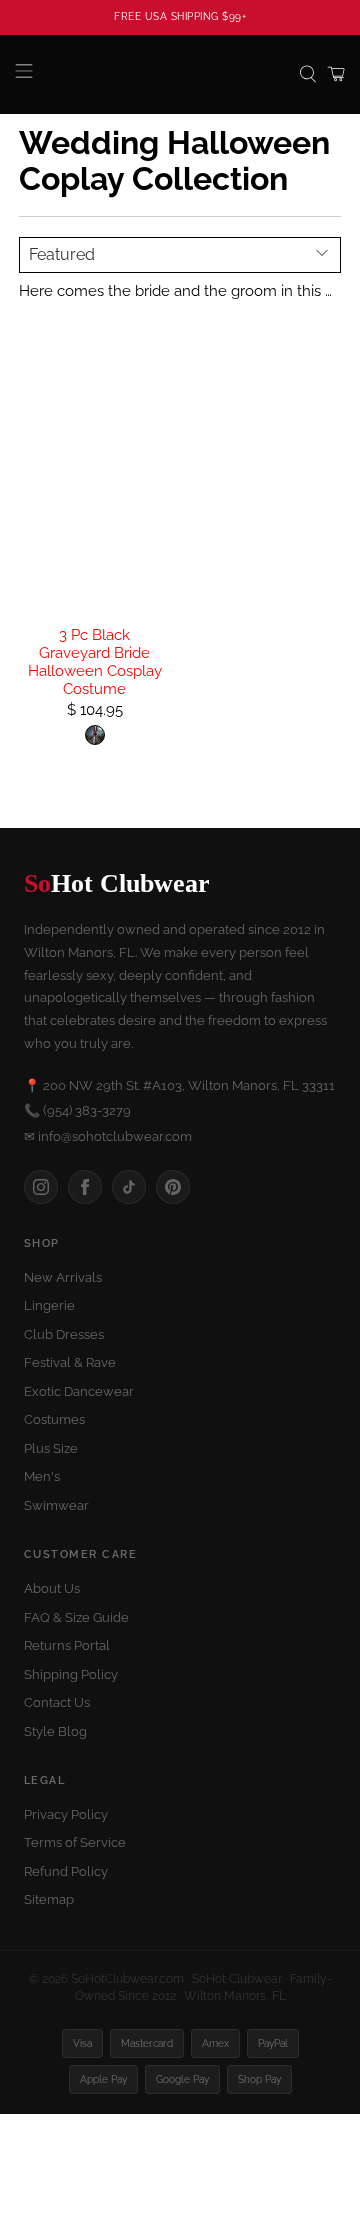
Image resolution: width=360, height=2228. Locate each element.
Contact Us (57, 1702)
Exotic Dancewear (79, 1391)
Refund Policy (66, 1871)
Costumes (54, 1419)
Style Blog (55, 1731)
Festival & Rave (70, 1362)
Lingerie (49, 1305)
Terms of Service (75, 1842)
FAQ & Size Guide (76, 1617)
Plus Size (51, 1448)
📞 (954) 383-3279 (77, 1110)
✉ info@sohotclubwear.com (108, 1136)
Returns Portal (67, 1645)
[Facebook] (85, 1187)
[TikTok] (129, 1187)
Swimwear (56, 1505)
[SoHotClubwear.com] (180, 74)
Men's (42, 1476)
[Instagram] (41, 1187)
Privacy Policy (66, 1814)
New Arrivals (63, 1277)
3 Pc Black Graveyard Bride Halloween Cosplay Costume (95, 662)
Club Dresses (64, 1334)
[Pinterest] (173, 1187)
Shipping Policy (71, 1674)
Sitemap (49, 1899)
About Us (52, 1588)
